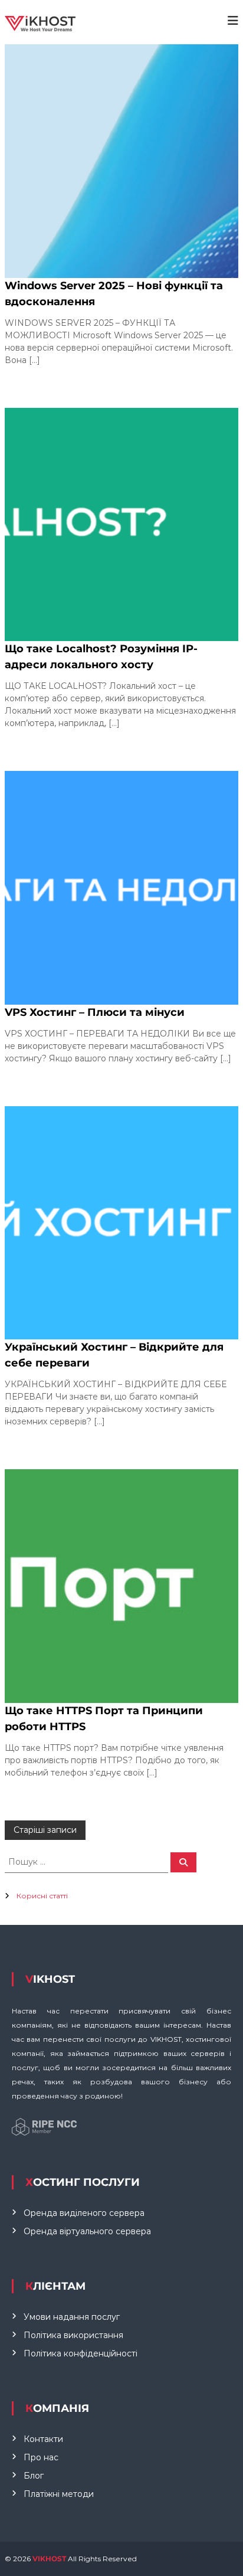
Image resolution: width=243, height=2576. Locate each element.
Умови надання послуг (72, 2317)
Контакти (43, 2439)
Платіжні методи (59, 2494)
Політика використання (73, 2335)
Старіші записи (45, 1830)
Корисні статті (42, 1896)
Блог (34, 2476)
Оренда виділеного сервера (84, 2213)
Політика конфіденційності (81, 2353)
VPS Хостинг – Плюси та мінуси (95, 1012)
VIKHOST (50, 2559)
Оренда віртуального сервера (87, 2231)
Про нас (41, 2457)
